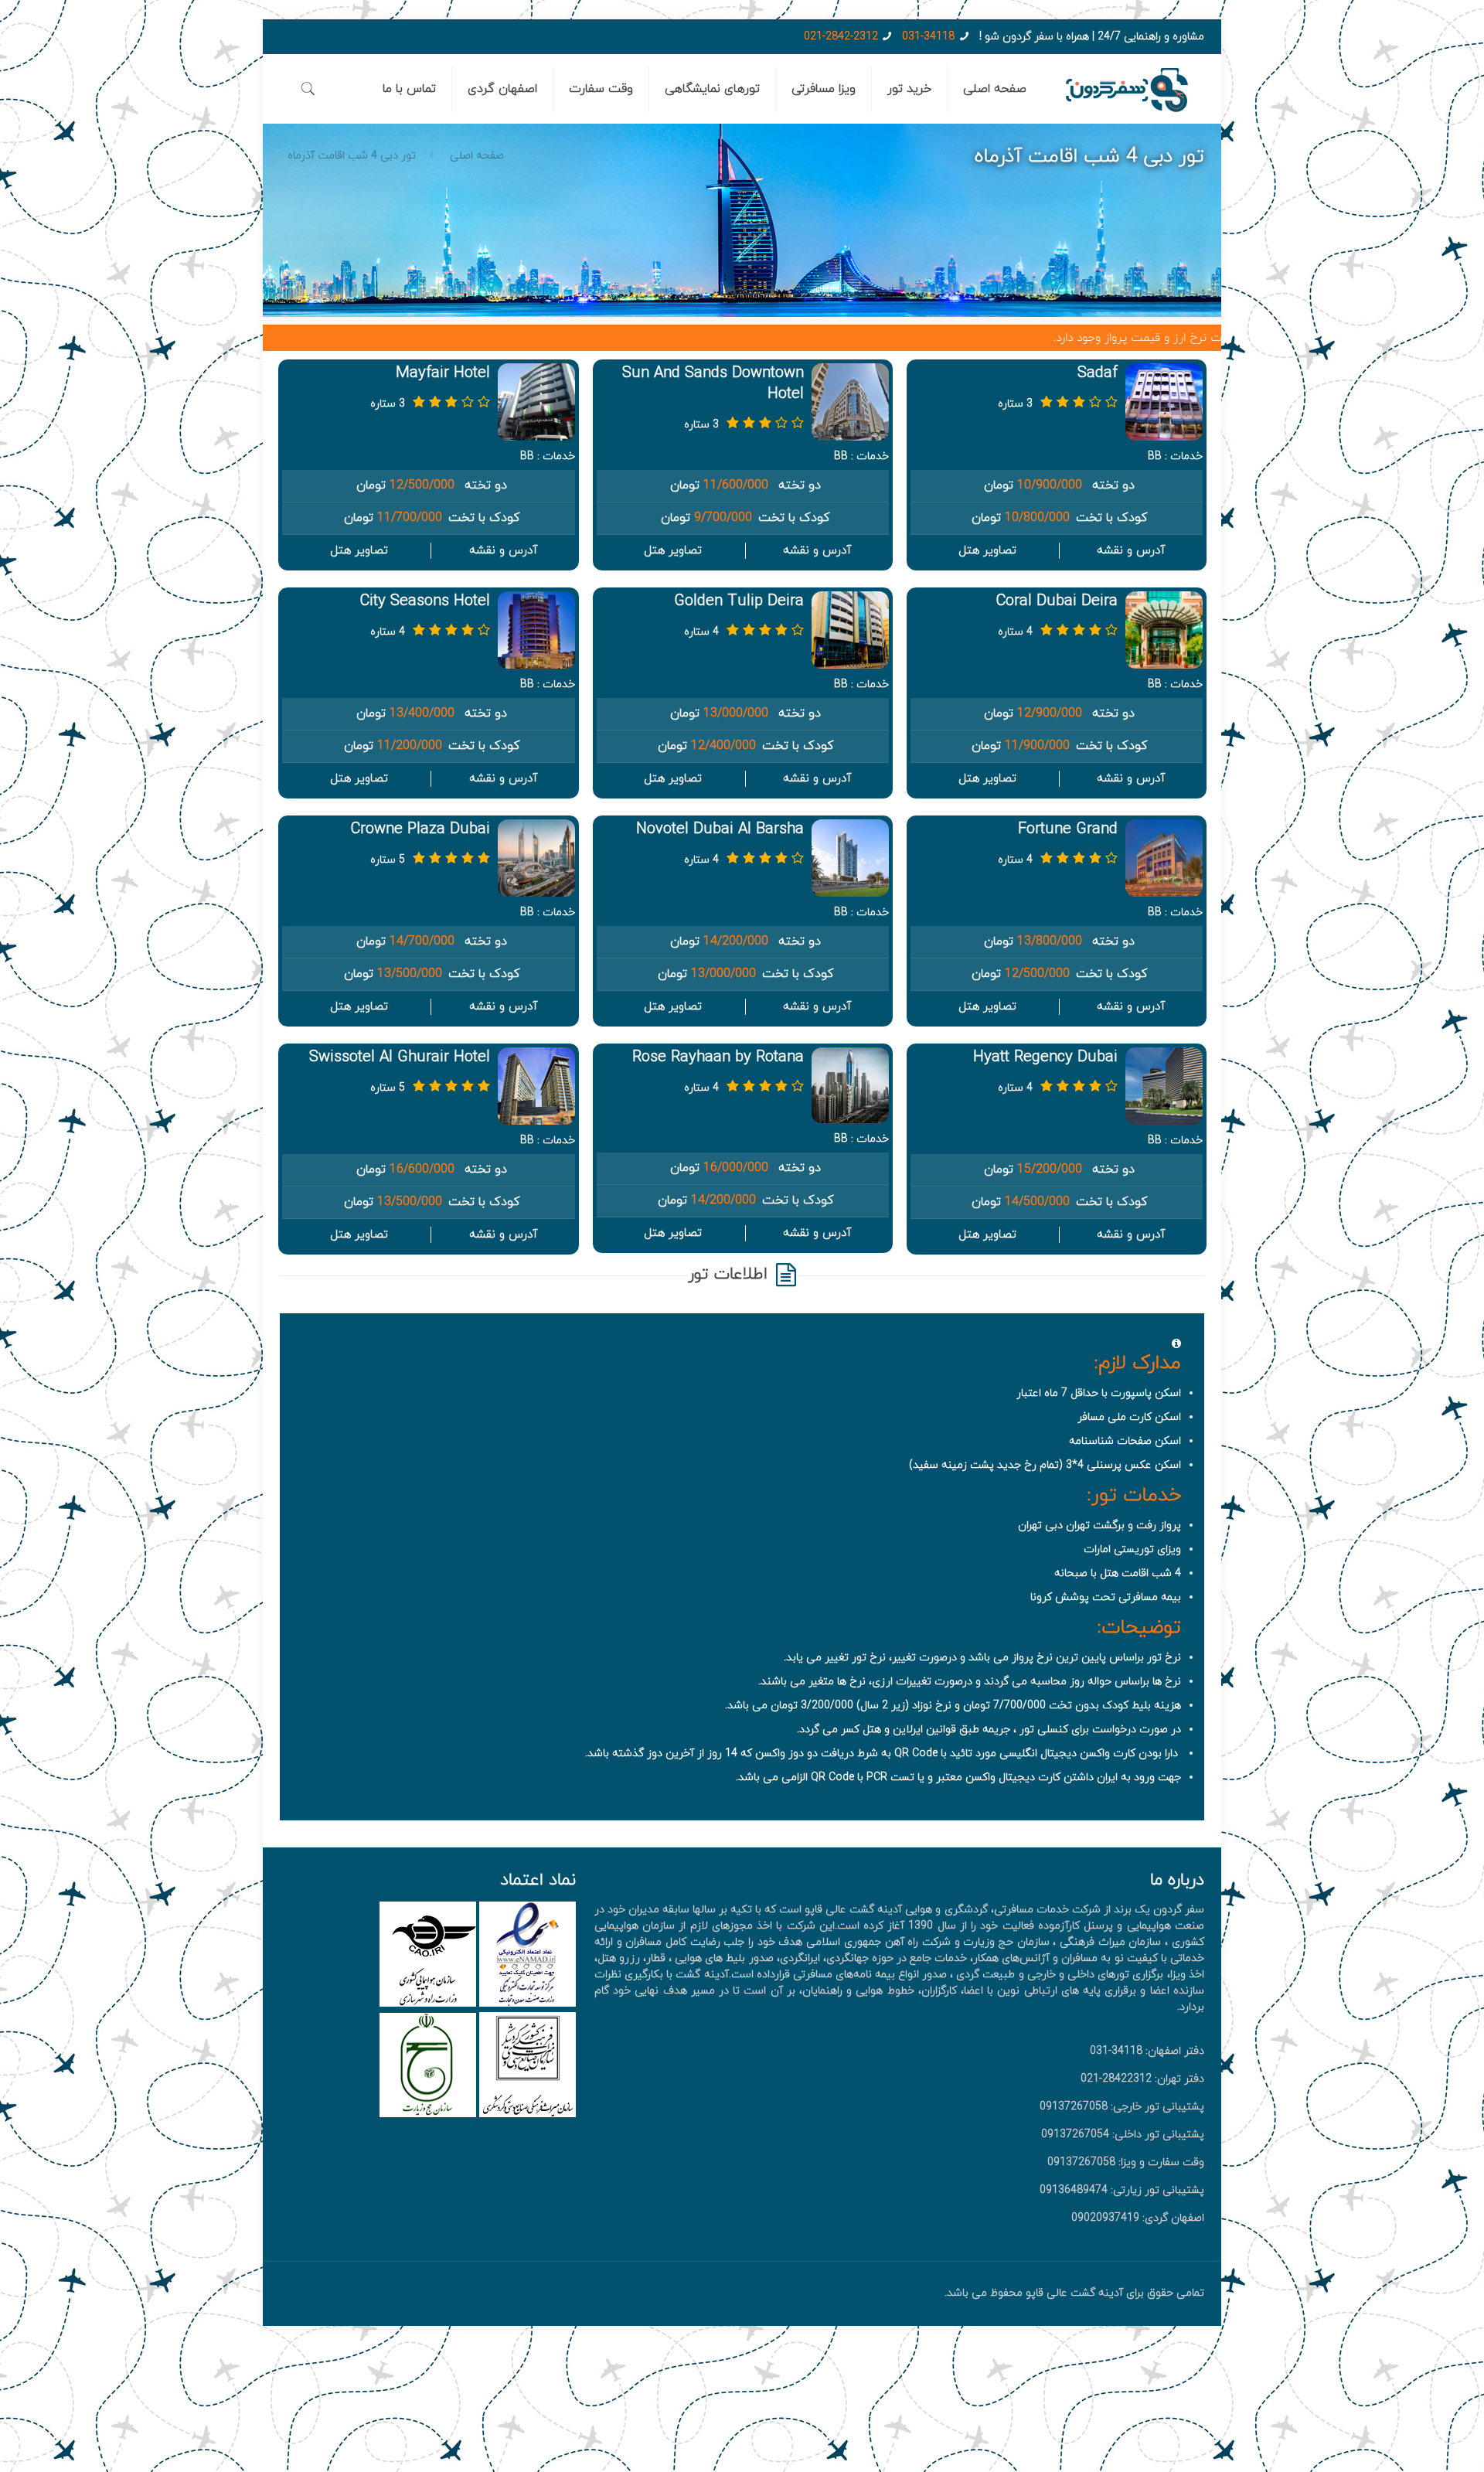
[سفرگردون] (1127, 89)
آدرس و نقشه (1131, 551)
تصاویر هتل (987, 551)
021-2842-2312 (841, 37)
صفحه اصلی (477, 156)
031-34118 (928, 37)
